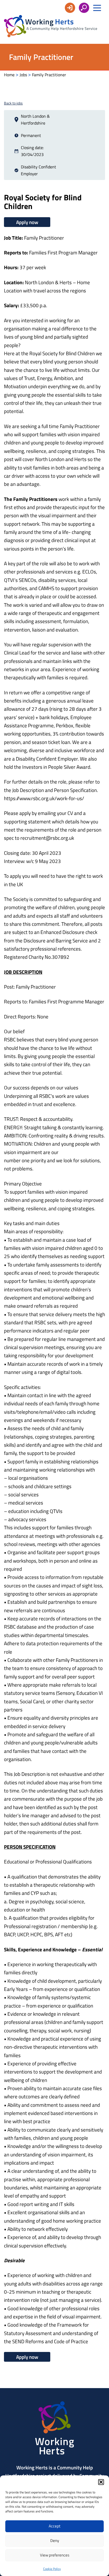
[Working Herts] (55, 2453)
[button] (101, 2482)
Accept (54, 2526)
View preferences (55, 2555)
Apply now (27, 222)
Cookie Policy (52, 2569)
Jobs (23, 75)
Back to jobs (13, 103)
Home (9, 75)
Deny (55, 2541)
